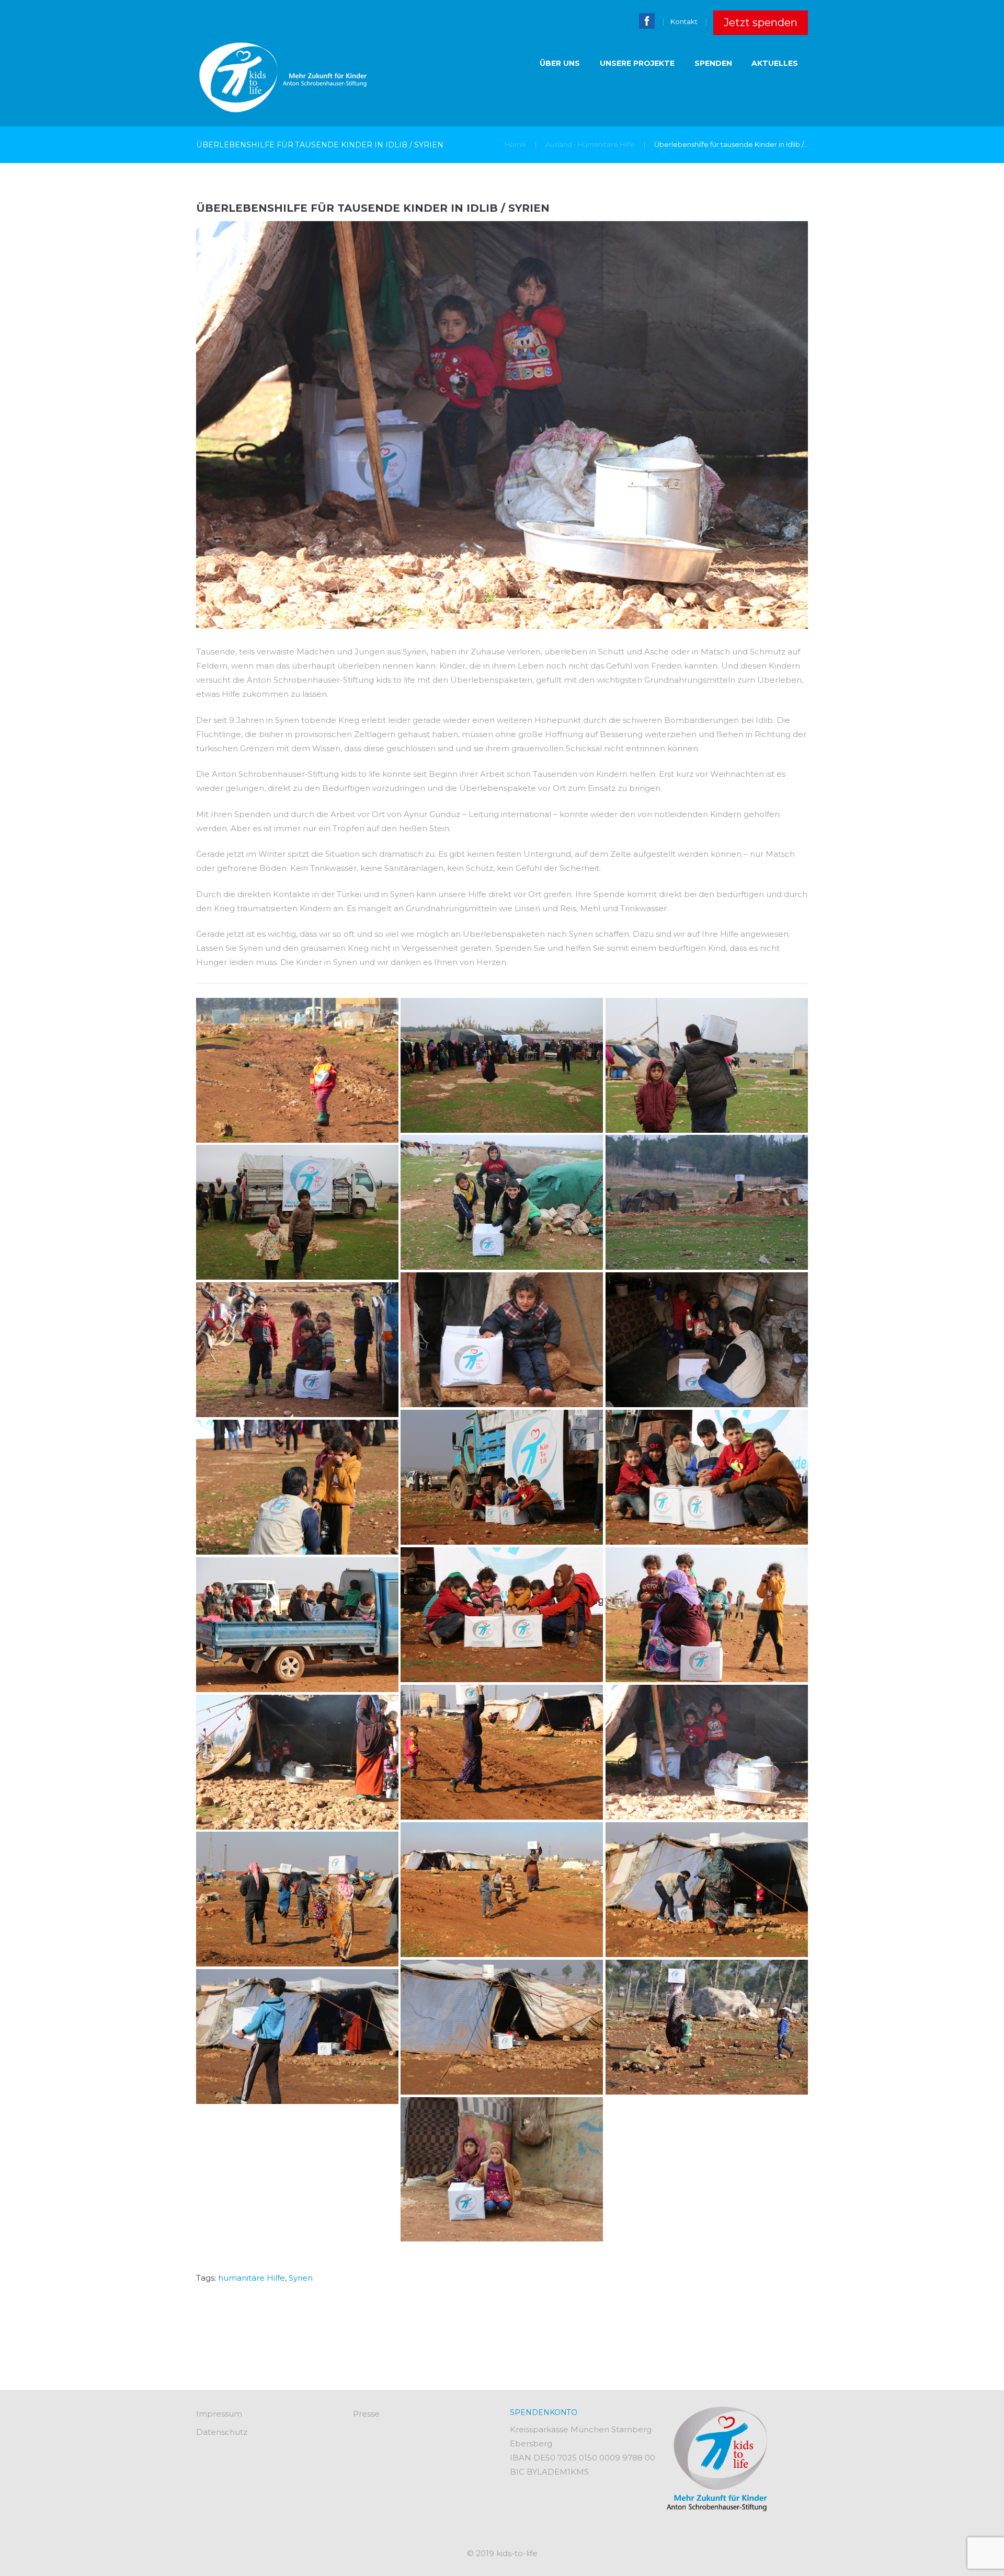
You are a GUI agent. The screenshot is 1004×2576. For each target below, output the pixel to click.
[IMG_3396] (502, 1752)
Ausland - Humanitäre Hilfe (590, 144)
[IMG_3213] (707, 1615)
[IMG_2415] (502, 1202)
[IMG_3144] (707, 1477)
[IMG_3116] (297, 1350)
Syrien (301, 2278)
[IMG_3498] (297, 1899)
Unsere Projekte (637, 63)
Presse (366, 2414)
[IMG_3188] (502, 1615)
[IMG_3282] (297, 1625)
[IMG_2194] (502, 1065)
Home (515, 144)
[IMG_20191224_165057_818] (502, 2169)
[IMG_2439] (707, 1202)
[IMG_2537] (502, 1340)
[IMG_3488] (707, 1890)
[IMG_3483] (502, 1890)
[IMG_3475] (297, 1762)
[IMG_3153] (297, 1487)
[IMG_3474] (707, 1752)
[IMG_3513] (502, 2027)
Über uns (560, 63)
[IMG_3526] (297, 2037)
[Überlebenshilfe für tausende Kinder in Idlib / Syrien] (502, 425)
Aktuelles (775, 63)
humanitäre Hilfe (252, 2278)
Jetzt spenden (761, 22)
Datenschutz (222, 2432)
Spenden (713, 63)
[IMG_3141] (502, 1477)
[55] (297, 1070)
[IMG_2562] (707, 1340)
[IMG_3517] (707, 2027)
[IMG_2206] (707, 1065)
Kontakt (684, 21)
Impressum (219, 2414)
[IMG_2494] (297, 1212)
